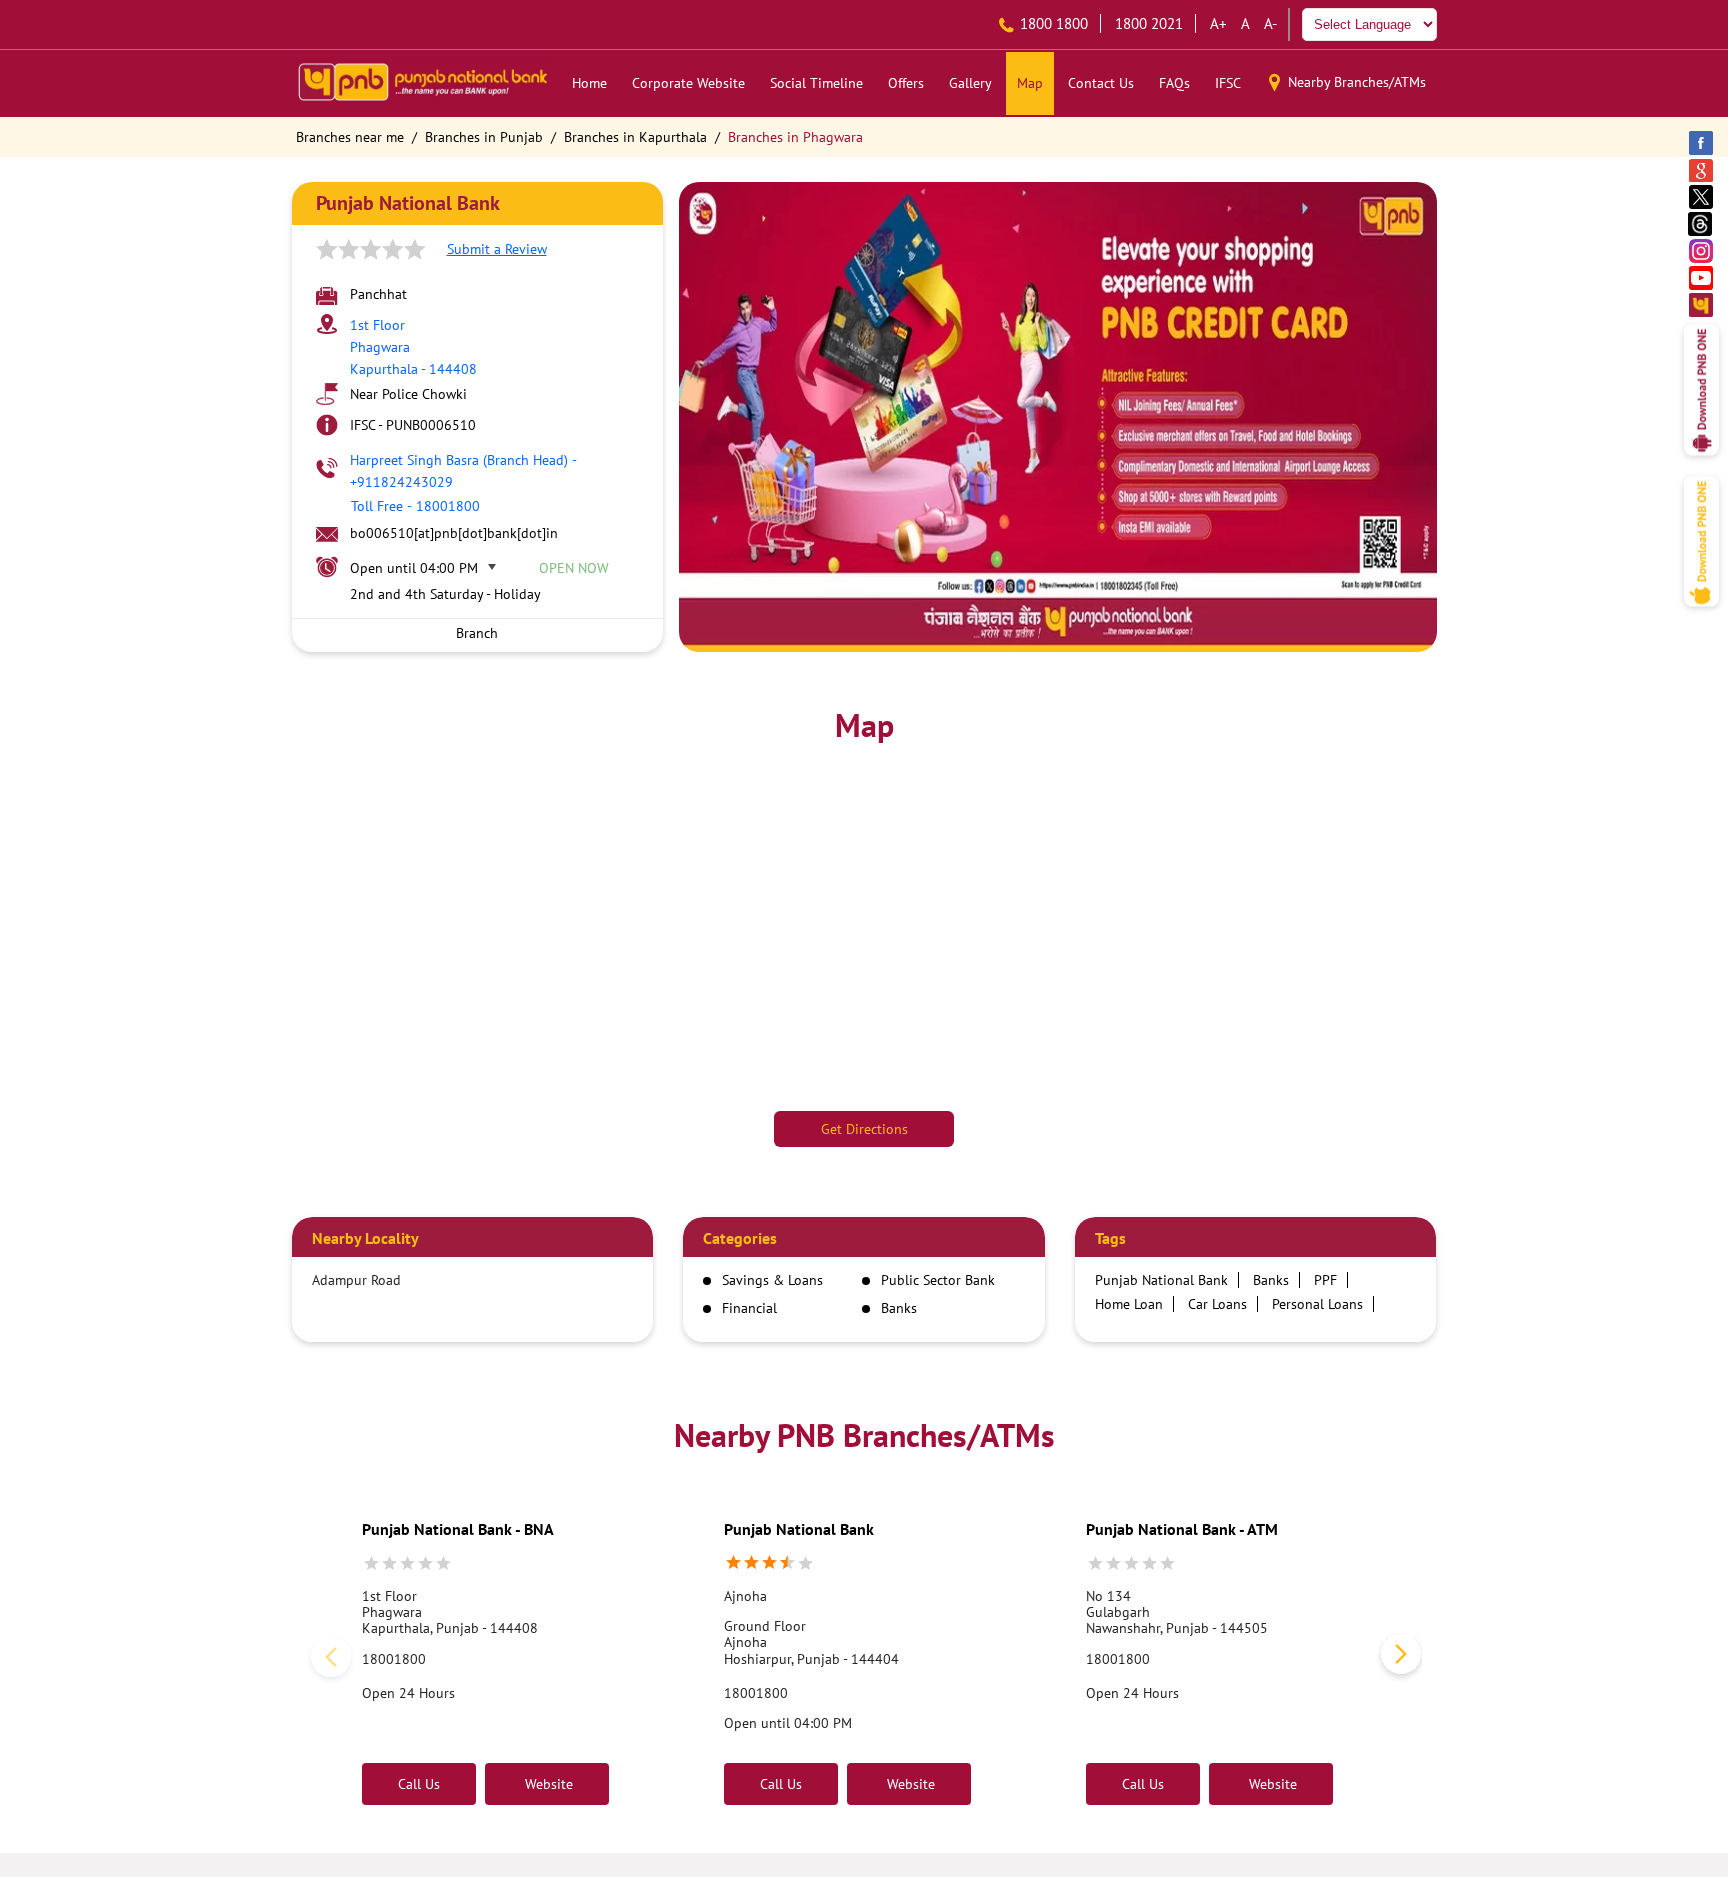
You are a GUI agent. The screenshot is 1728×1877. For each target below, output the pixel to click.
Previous (328, 1658)
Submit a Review (497, 249)
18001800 (394, 1659)
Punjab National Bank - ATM (1182, 1529)
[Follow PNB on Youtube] (1702, 277)
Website (547, 1784)
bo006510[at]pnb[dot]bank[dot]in (454, 533)
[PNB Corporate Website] (1702, 304)
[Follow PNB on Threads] (1702, 223)
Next (1397, 1658)
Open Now (574, 568)
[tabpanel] (1058, 417)
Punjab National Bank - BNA (458, 1529)
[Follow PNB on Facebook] (1702, 142)
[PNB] (422, 83)
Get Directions (864, 1129)
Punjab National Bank (799, 1529)
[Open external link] (1701, 461)
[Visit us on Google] (1702, 169)
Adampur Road (356, 1280)
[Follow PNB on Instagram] (1702, 250)
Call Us (419, 1784)
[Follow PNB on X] (1702, 196)
